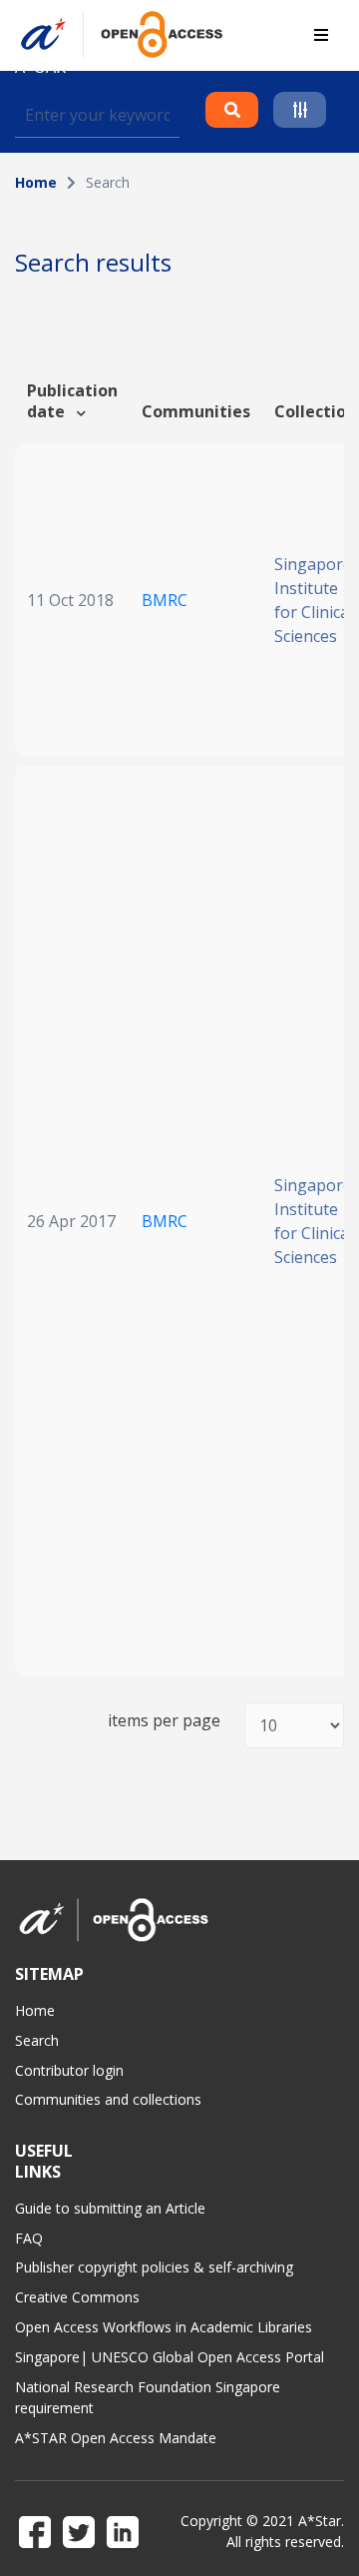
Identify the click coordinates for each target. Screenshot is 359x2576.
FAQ (29, 2238)
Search (37, 2040)
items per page (164, 1721)
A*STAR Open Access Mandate (116, 2438)
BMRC (165, 600)
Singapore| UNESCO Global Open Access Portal (170, 2357)
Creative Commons (77, 2297)
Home (36, 182)
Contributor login (69, 2070)
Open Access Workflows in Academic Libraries (164, 2327)
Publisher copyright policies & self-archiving (154, 2267)
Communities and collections (108, 2099)
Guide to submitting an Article (110, 2208)
